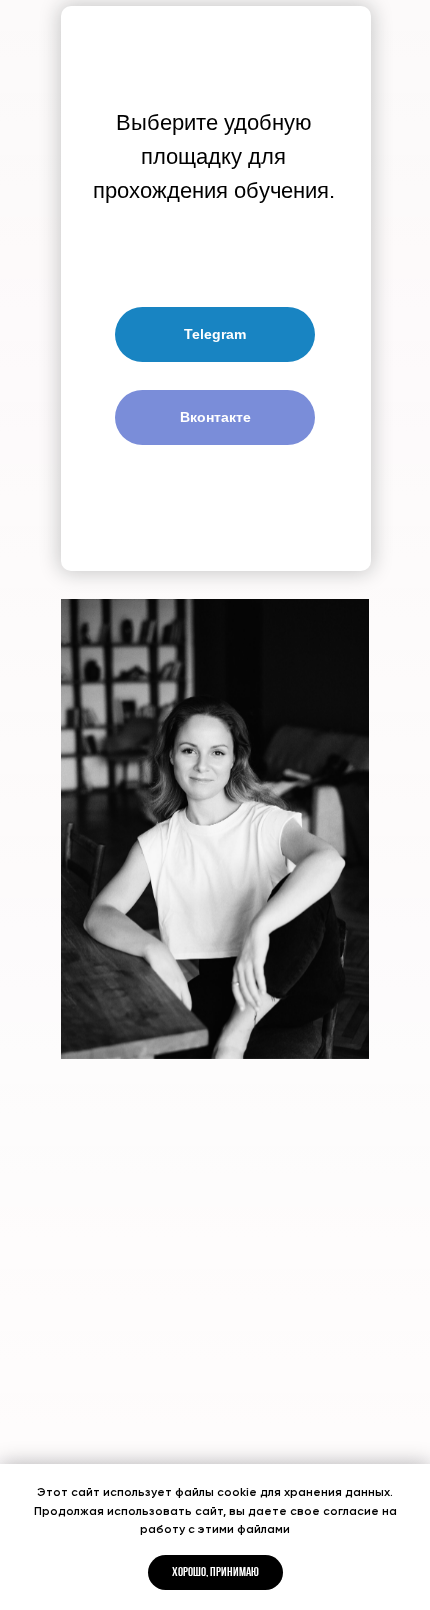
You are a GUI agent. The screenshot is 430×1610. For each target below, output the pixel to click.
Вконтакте (215, 417)
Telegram (215, 334)
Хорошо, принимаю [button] (215, 1572)
